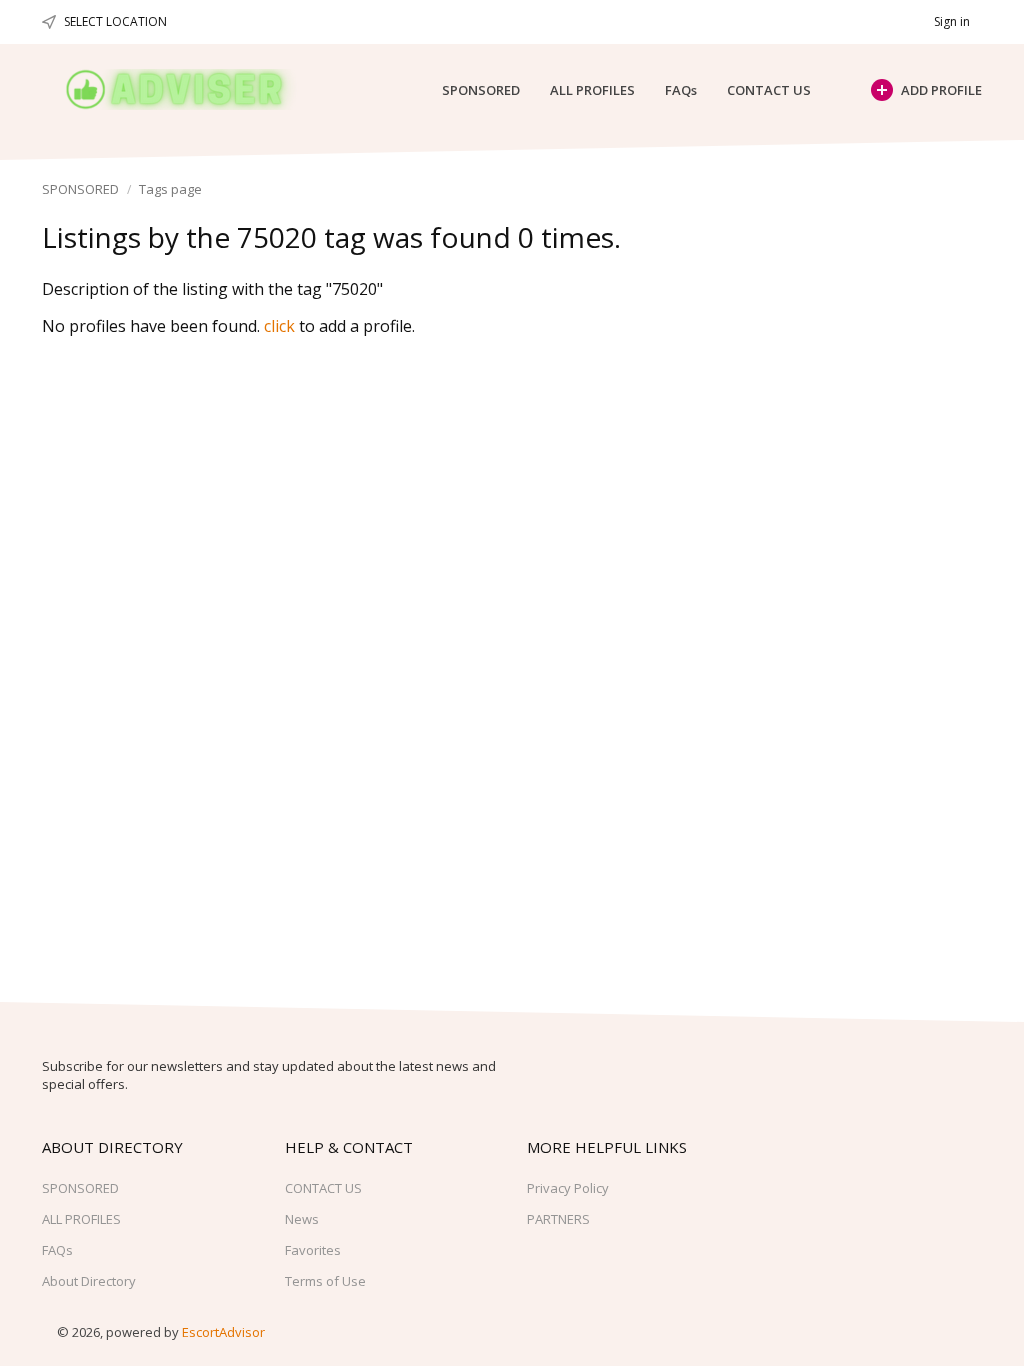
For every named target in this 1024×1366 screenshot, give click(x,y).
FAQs (681, 90)
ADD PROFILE (941, 90)
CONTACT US (769, 90)
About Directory (89, 1281)
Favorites (313, 1250)
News (302, 1219)
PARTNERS (558, 1219)
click (279, 326)
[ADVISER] (193, 89)
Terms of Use (325, 1281)
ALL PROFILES (592, 90)
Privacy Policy (568, 1188)
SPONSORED (481, 90)
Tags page (170, 189)
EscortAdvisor (223, 1332)
